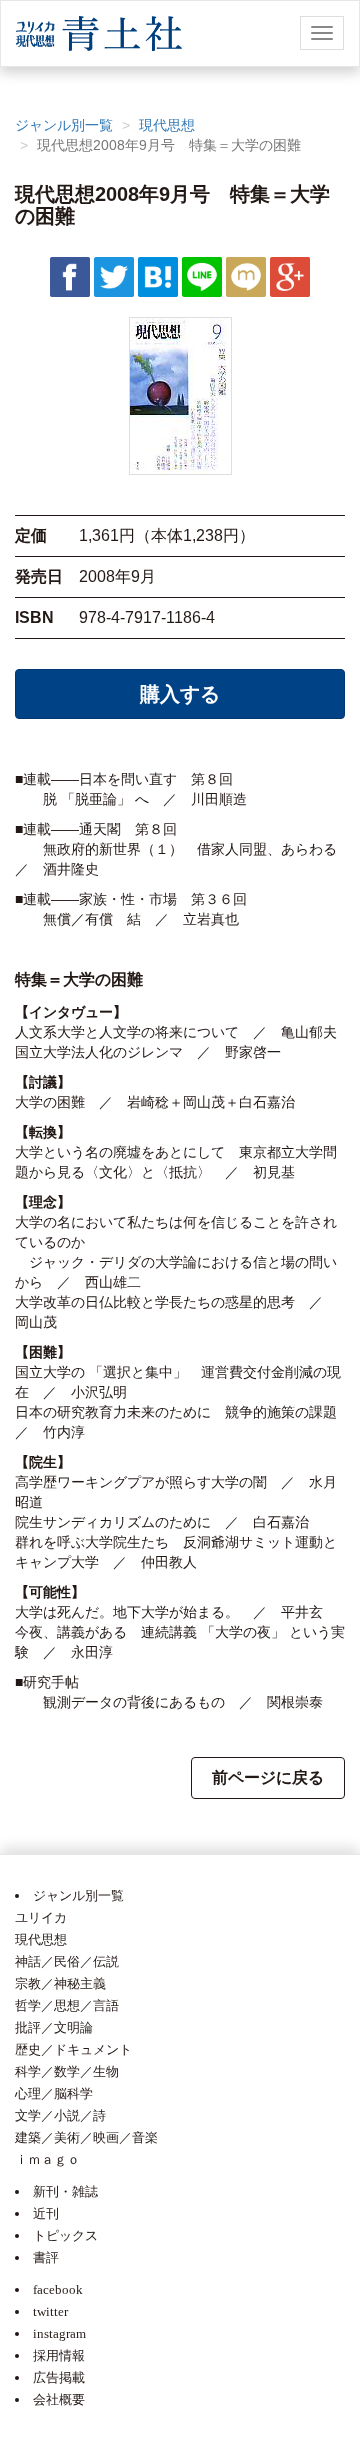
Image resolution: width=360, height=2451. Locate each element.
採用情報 (59, 2355)
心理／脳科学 (54, 2093)
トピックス (65, 2235)
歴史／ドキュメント (73, 2049)
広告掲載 (59, 2377)
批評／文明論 (54, 2027)
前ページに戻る (268, 1777)
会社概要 (59, 2399)
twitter (50, 2311)
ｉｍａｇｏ (47, 2159)
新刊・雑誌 (65, 2191)
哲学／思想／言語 (67, 2005)
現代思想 (167, 125)
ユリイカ (41, 1917)
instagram (59, 2333)
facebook (58, 2289)
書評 (46, 2257)
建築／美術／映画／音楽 (86, 2137)
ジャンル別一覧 (64, 125)
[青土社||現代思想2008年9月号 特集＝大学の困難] (158, 276)
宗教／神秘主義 (60, 1983)
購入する (180, 694)
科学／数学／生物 (67, 2071)
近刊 (46, 2213)
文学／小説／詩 (60, 2115)
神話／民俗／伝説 (67, 1961)
